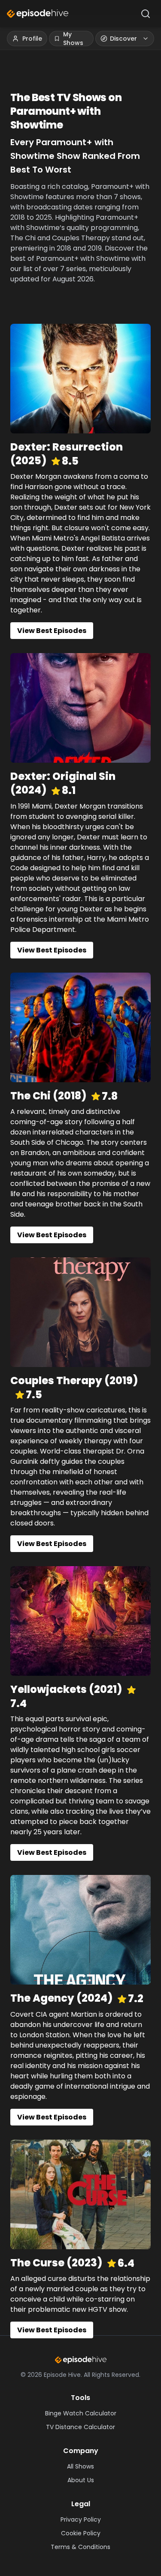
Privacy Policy (81, 2519)
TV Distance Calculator (80, 2427)
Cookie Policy (81, 2533)
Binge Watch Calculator (81, 2413)
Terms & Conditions (80, 2547)
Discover (123, 39)
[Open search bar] (146, 14)
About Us (81, 2480)
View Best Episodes (52, 631)
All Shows (80, 2466)
